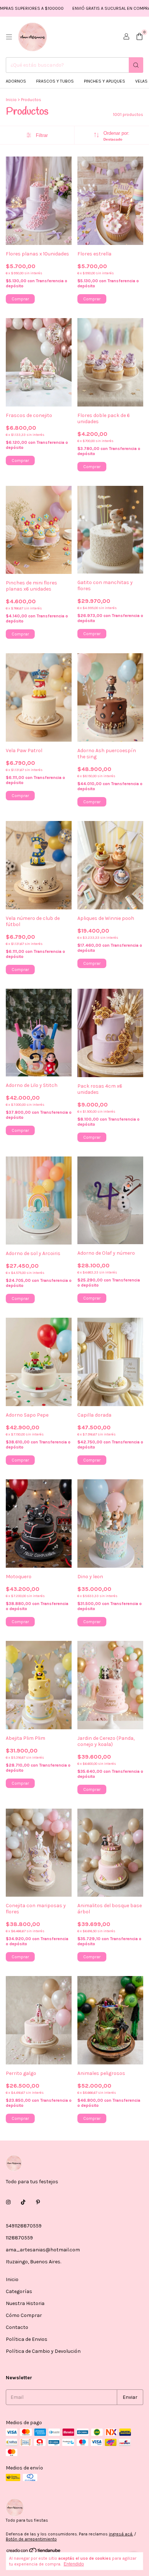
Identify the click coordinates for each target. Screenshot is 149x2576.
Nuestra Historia (25, 2303)
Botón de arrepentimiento (31, 2539)
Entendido (74, 2564)
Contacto (17, 2327)
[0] (139, 37)
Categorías (19, 2291)
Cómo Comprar (24, 2315)
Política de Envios (27, 2339)
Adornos (16, 81)
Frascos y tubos (55, 81)
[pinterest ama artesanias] (38, 2202)
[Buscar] (136, 65)
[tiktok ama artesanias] (23, 2202)
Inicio (11, 100)
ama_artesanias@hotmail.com (43, 2250)
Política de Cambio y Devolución (43, 2351)
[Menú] (9, 37)
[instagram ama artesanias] (8, 2202)
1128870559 (19, 2238)
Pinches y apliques (105, 81)
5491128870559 (24, 2226)
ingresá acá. (121, 2534)
